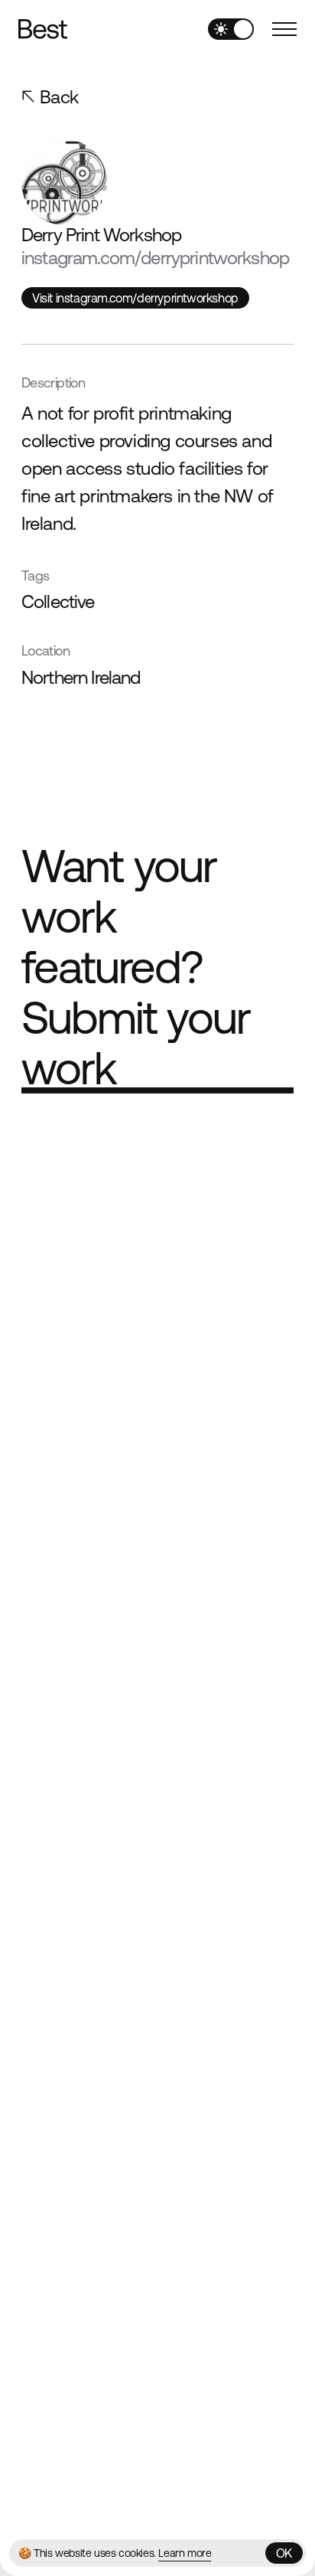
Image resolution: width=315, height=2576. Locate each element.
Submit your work (136, 1043)
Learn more (185, 2553)
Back (59, 97)
